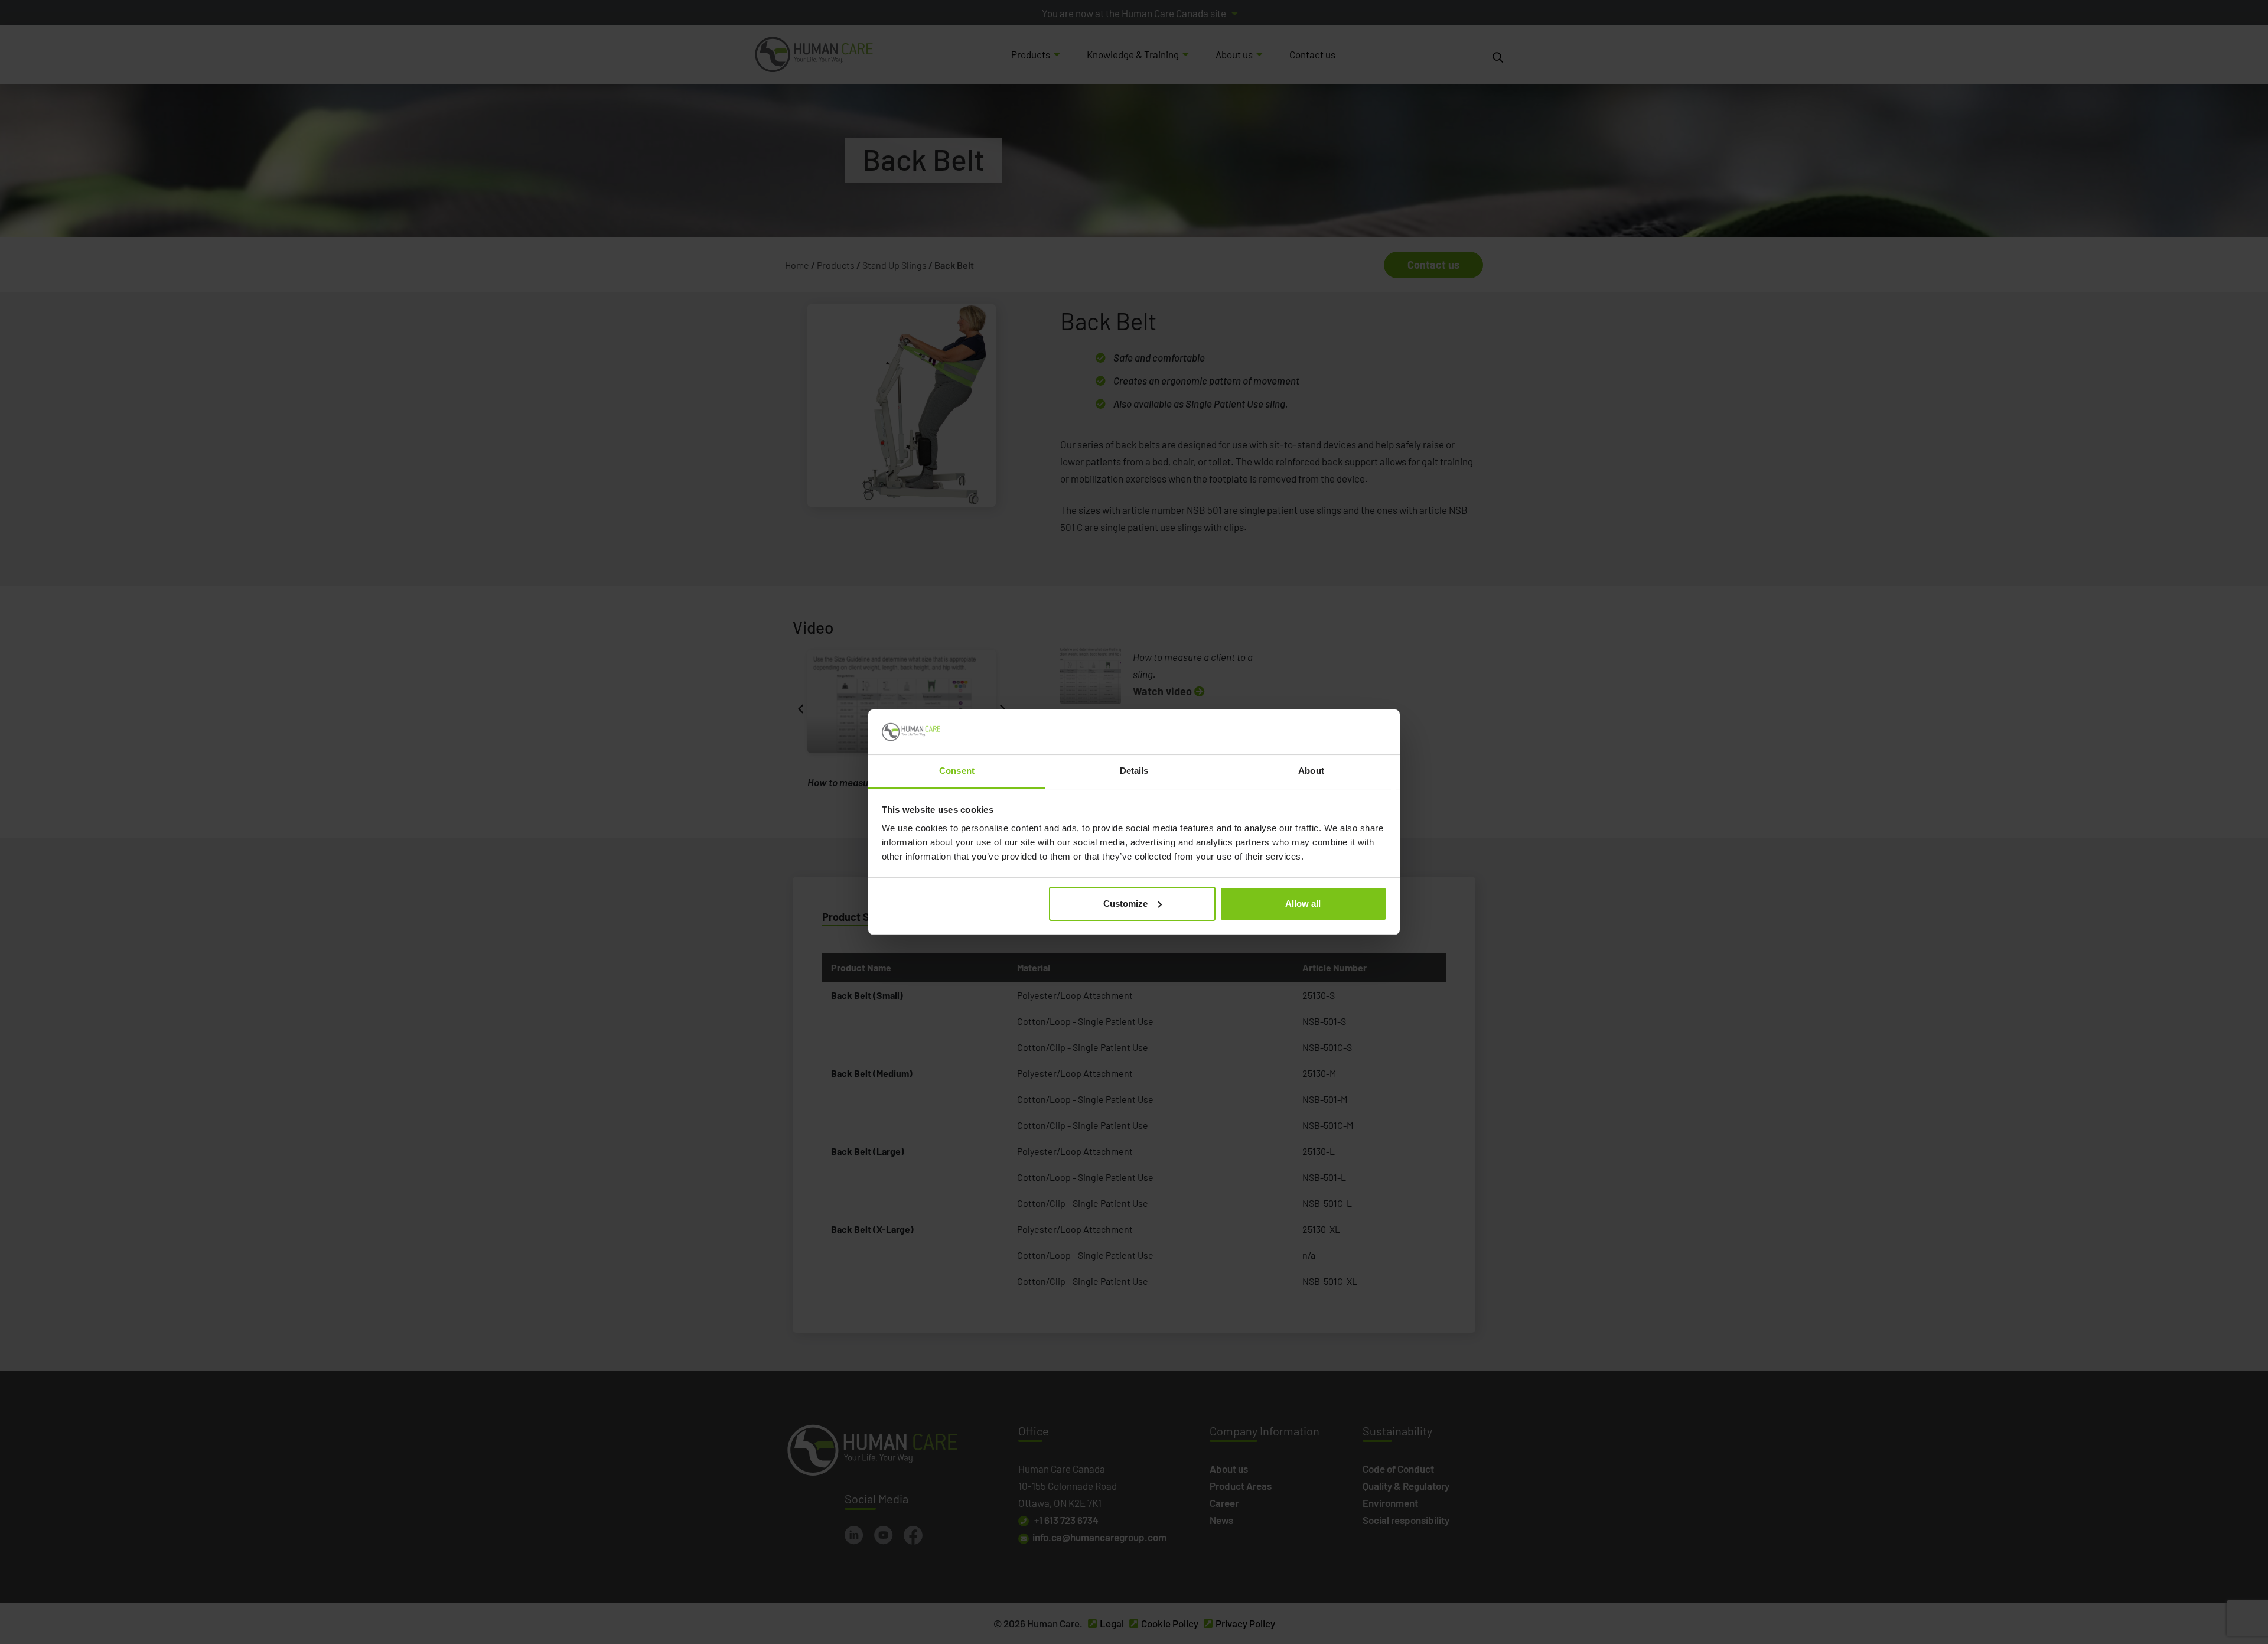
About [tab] (1311, 771)
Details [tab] (1134, 771)
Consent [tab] (957, 771)
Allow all (1303, 904)
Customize (1125, 904)
